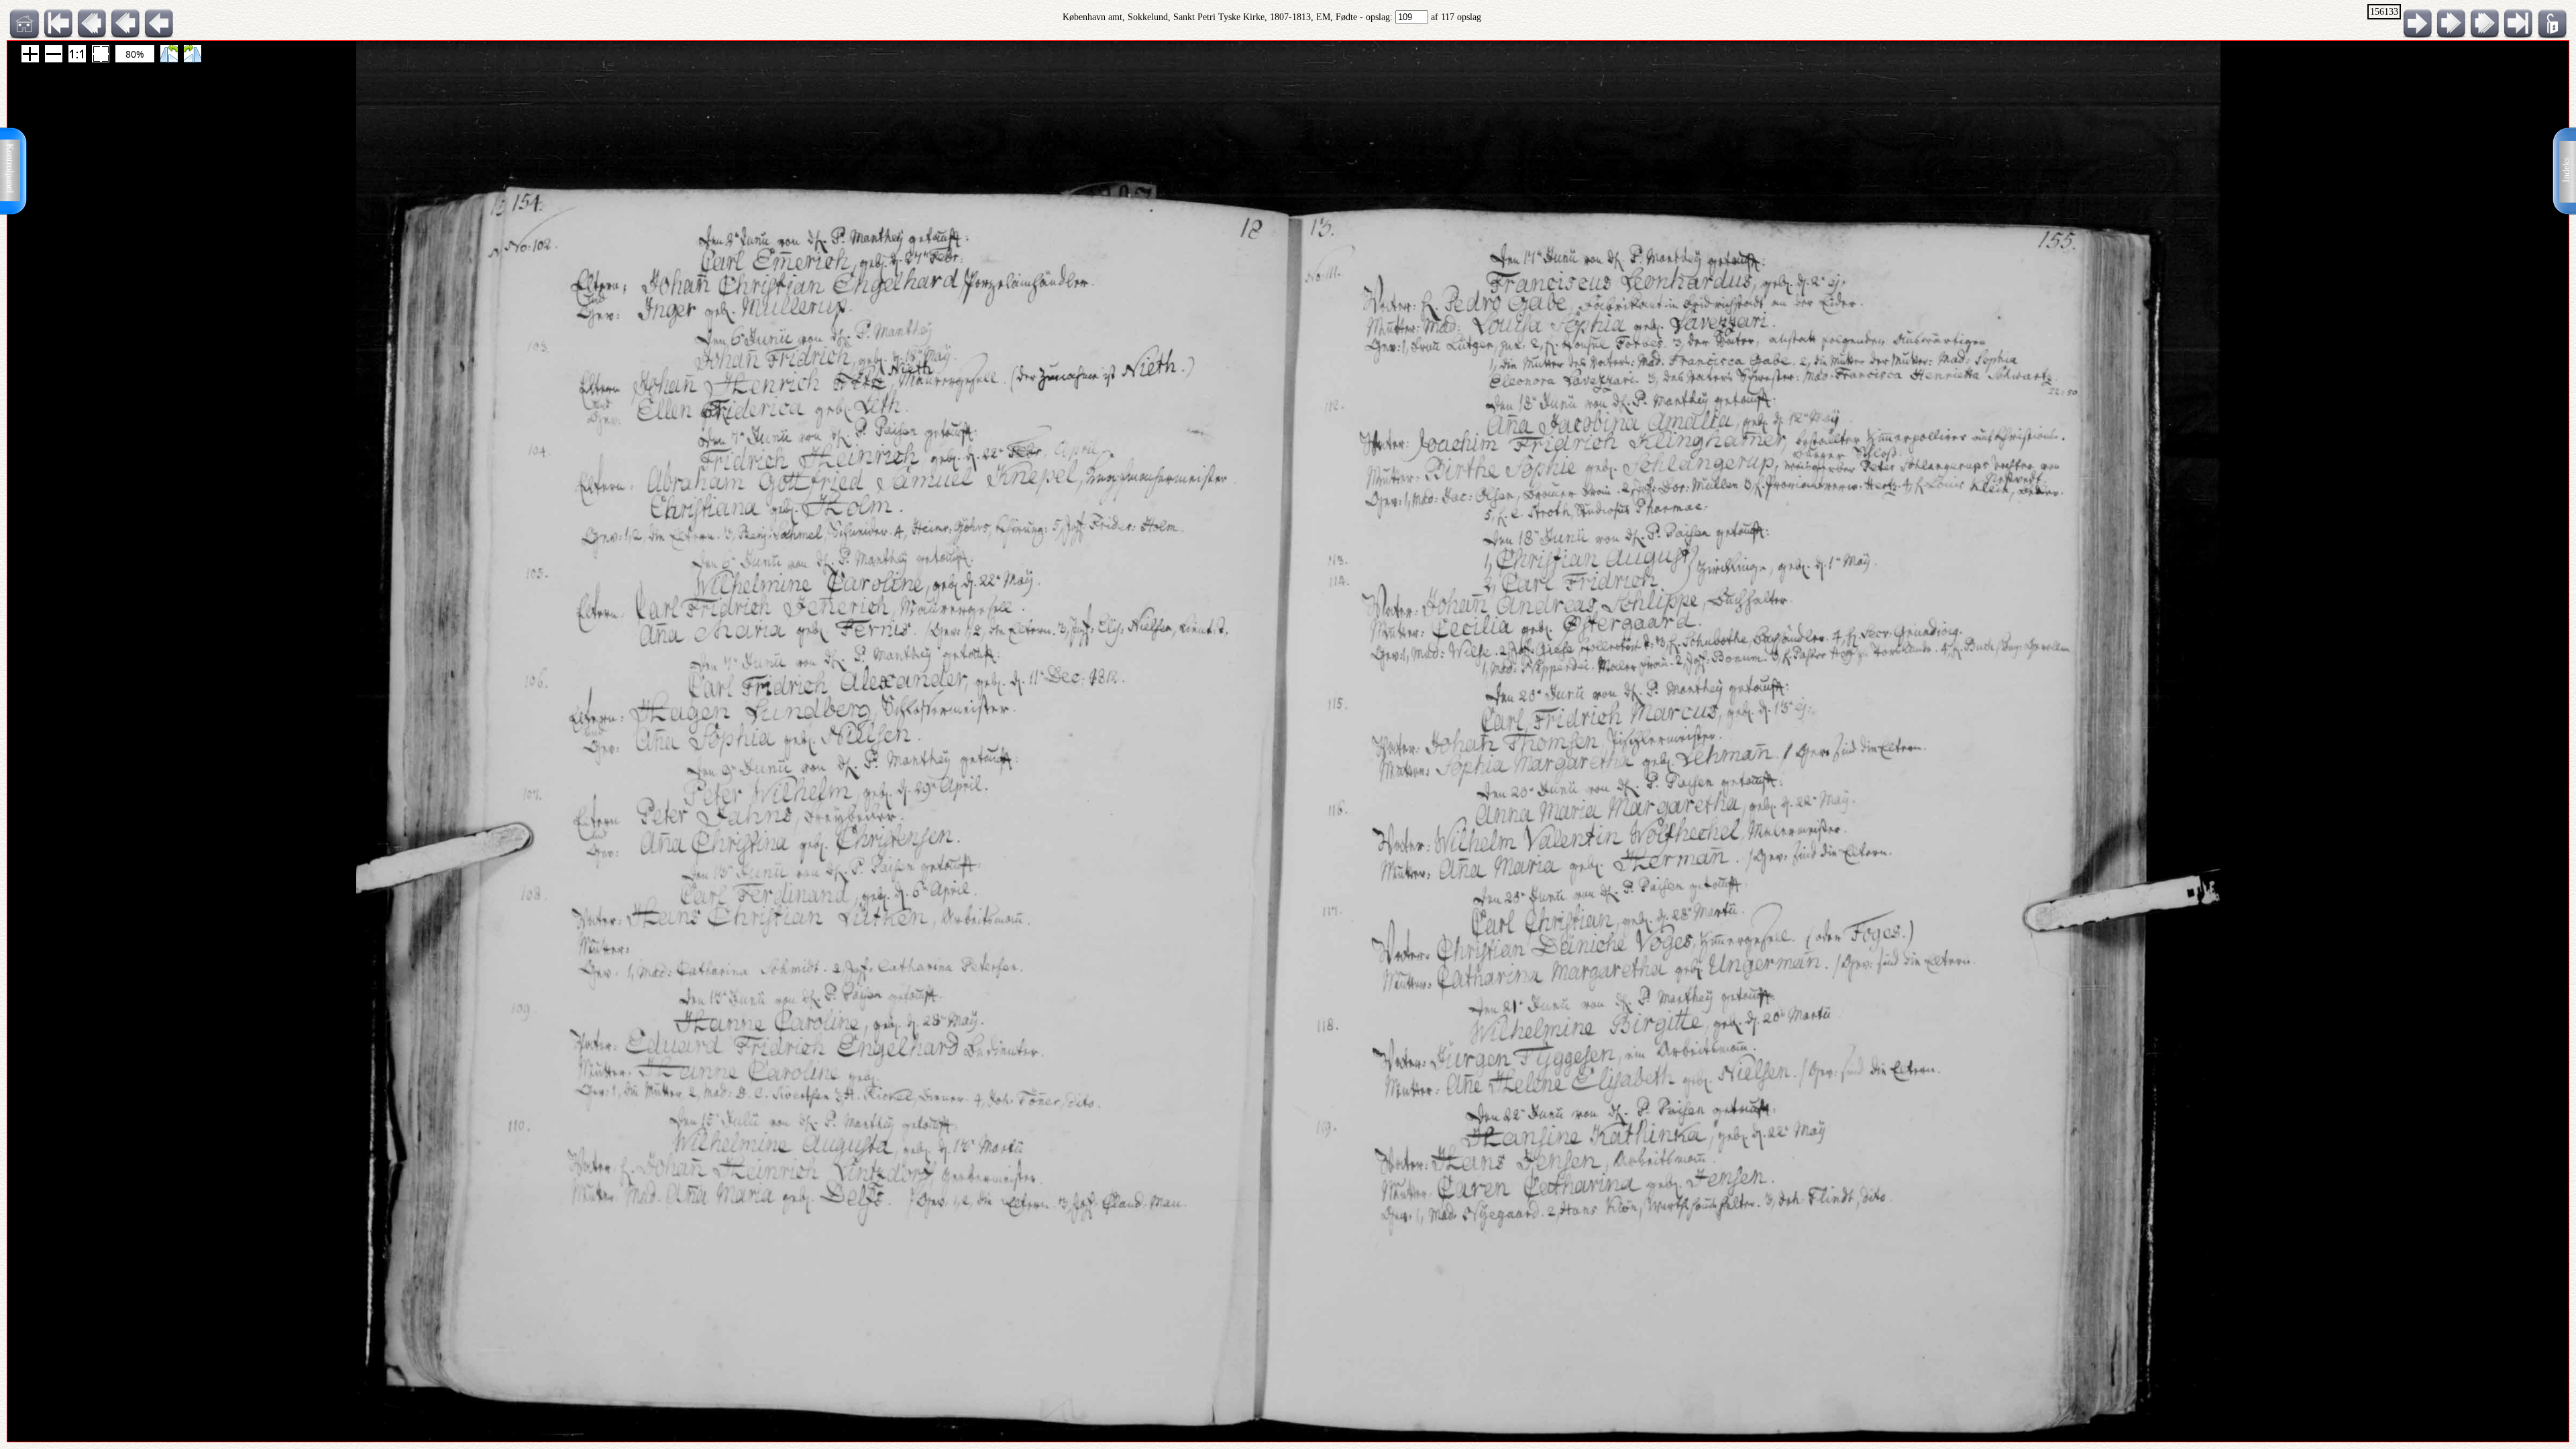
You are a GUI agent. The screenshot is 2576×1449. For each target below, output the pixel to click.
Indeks (2566, 170)
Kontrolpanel (10, 168)
